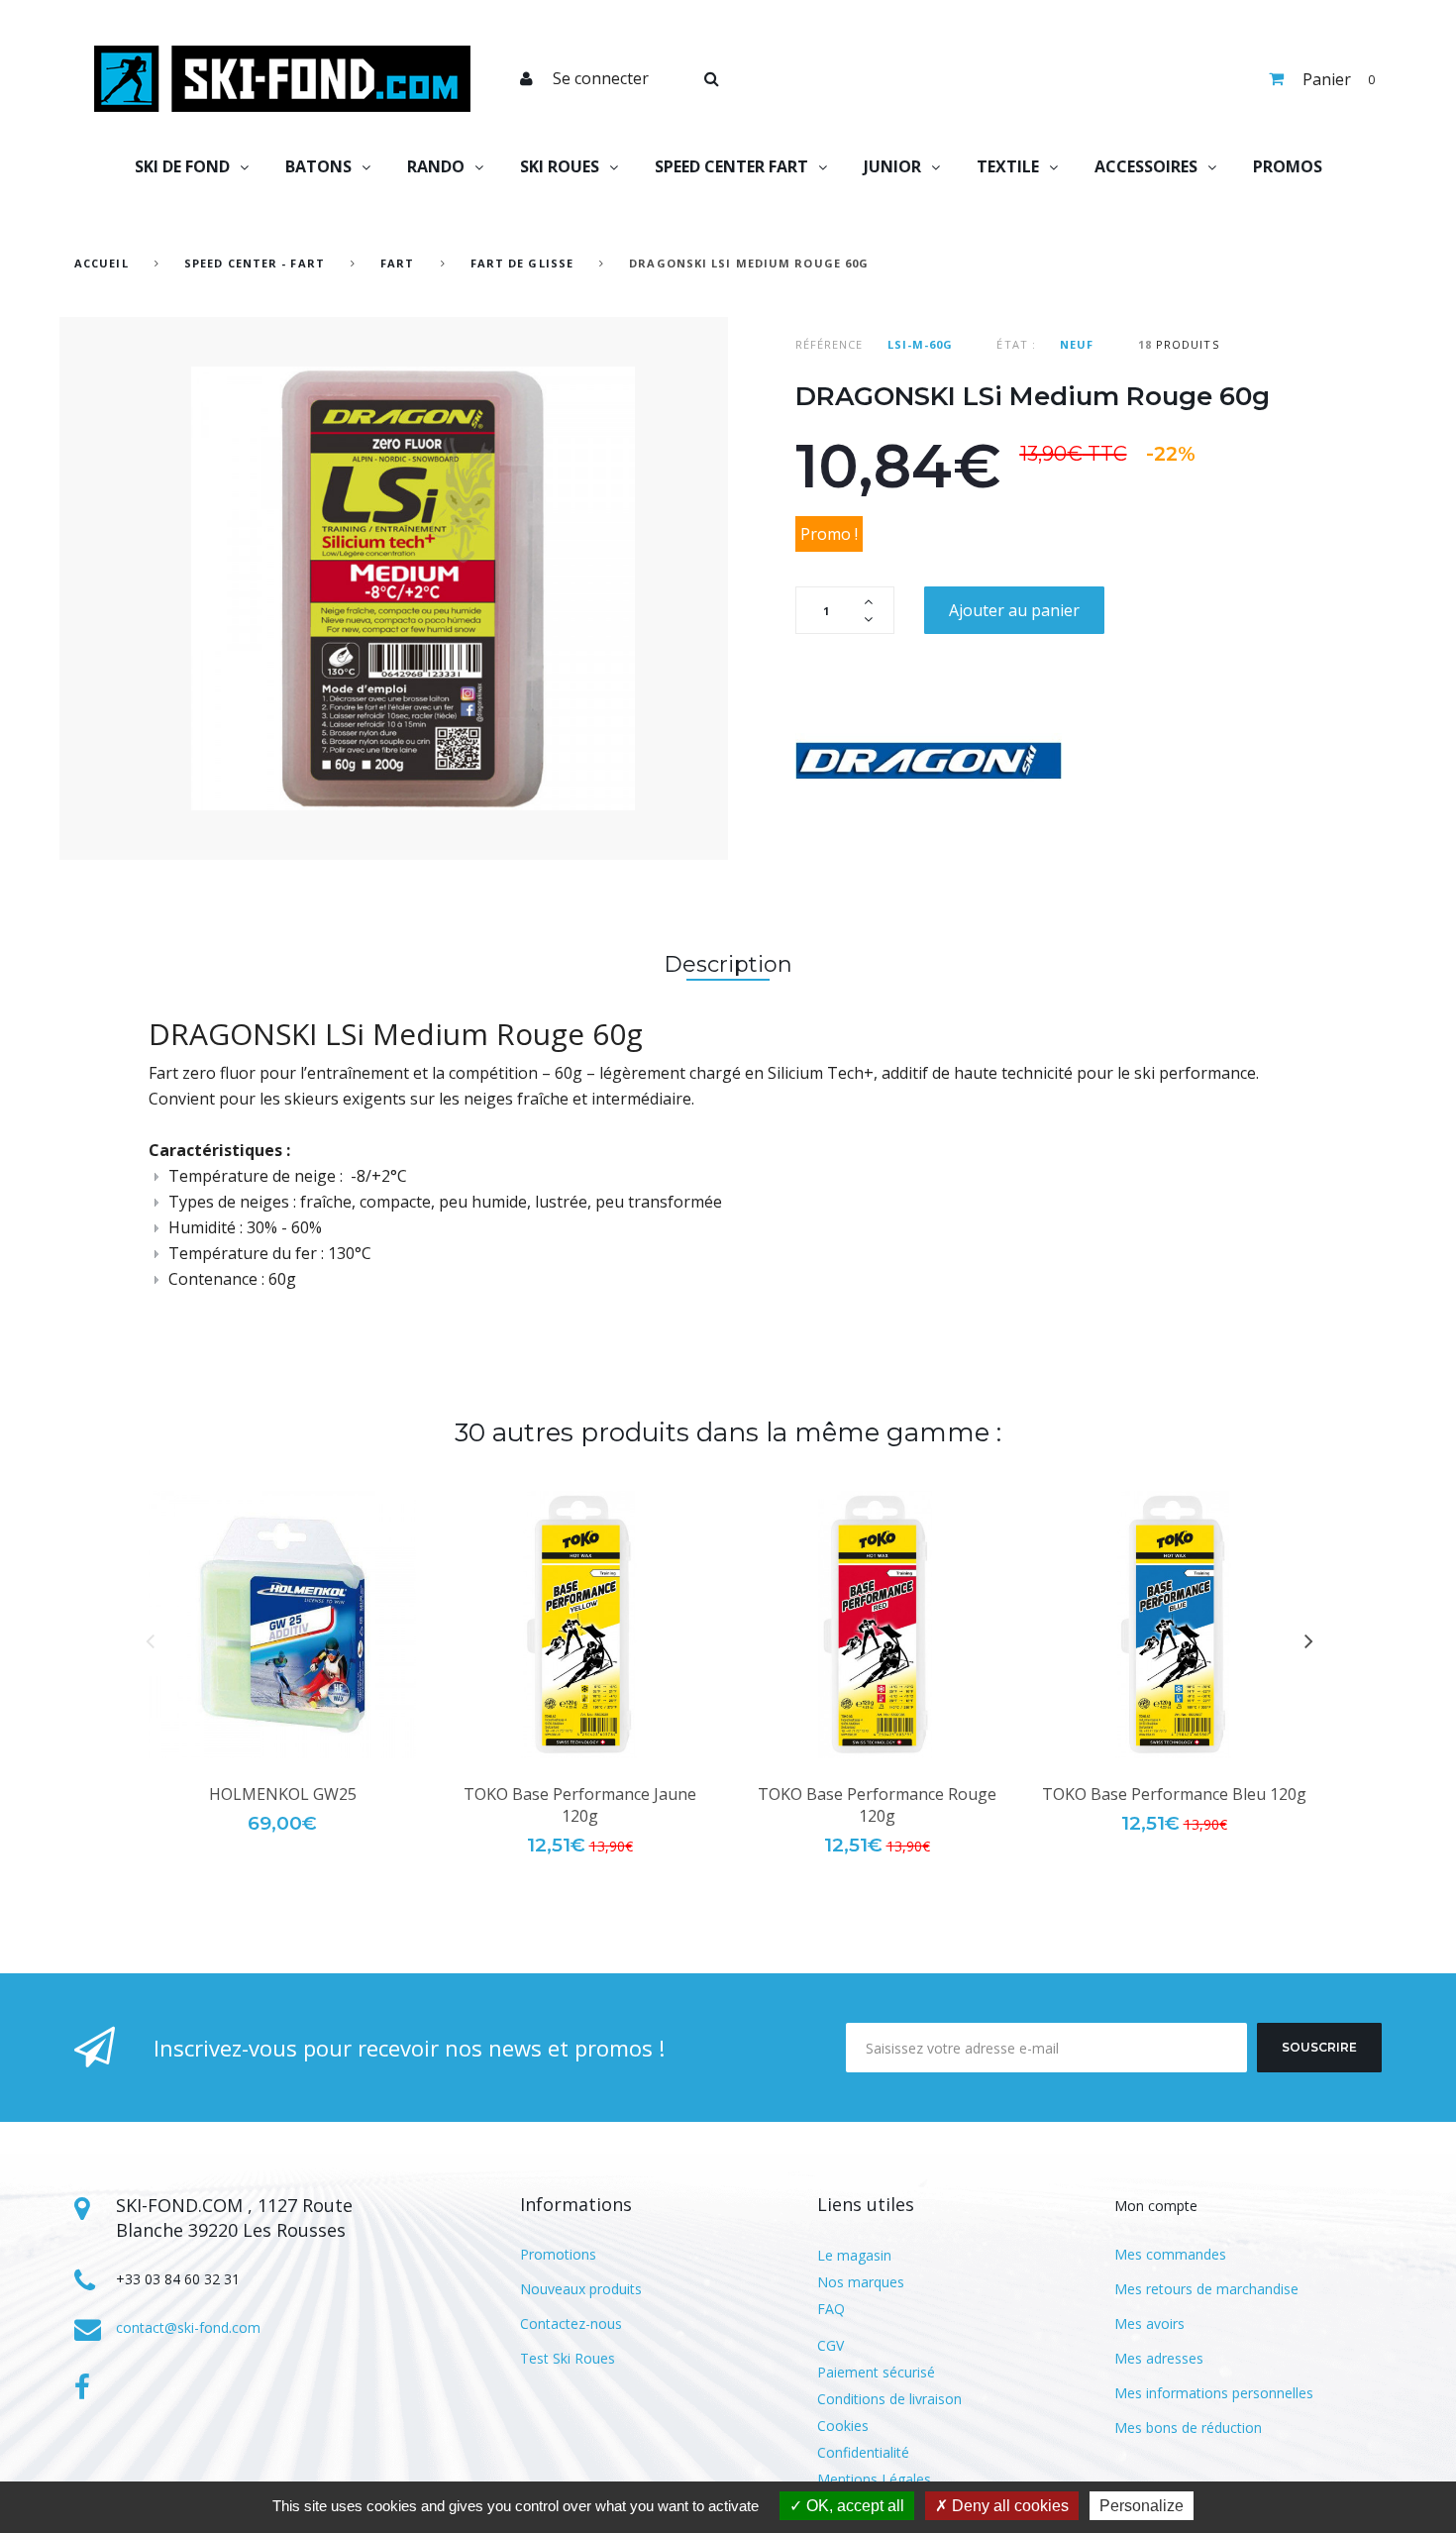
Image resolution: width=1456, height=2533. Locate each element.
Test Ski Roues (568, 2358)
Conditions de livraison (889, 2399)
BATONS (318, 166)
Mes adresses (1159, 2358)
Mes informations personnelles (1214, 2393)
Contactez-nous (571, 2323)
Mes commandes (1170, 2254)
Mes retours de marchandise (1206, 2289)
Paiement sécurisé (876, 2372)
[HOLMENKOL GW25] (282, 1625)
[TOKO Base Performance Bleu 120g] (1174, 1625)
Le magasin (854, 2255)
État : (1016, 344)
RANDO (436, 166)
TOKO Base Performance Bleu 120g (1174, 1794)
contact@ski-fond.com (188, 2327)
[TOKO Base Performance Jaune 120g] (579, 1625)
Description (728, 964)
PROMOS (1288, 166)
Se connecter (601, 78)
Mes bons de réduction (1188, 2427)
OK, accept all (853, 2506)
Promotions (558, 2254)
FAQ (831, 2309)
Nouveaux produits (581, 2289)
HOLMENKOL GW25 (283, 1794)
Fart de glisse (522, 263)
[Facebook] (82, 2387)
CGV (831, 2345)
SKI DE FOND (182, 166)
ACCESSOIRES (1146, 166)
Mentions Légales (874, 2479)
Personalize (1142, 2506)
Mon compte (1156, 2206)
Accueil (102, 263)
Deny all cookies (1008, 2506)
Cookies (843, 2426)
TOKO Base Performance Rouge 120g (877, 1805)
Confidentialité (863, 2452)
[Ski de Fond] (282, 79)
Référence (830, 344)
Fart (400, 263)
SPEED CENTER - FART (255, 263)
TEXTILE (1008, 166)
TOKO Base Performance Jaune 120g (580, 1805)
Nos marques (861, 2282)
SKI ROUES (560, 166)
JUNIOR (892, 166)
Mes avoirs (1149, 2323)
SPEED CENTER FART (731, 166)
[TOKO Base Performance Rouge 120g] (877, 1625)
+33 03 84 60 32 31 (178, 2279)
